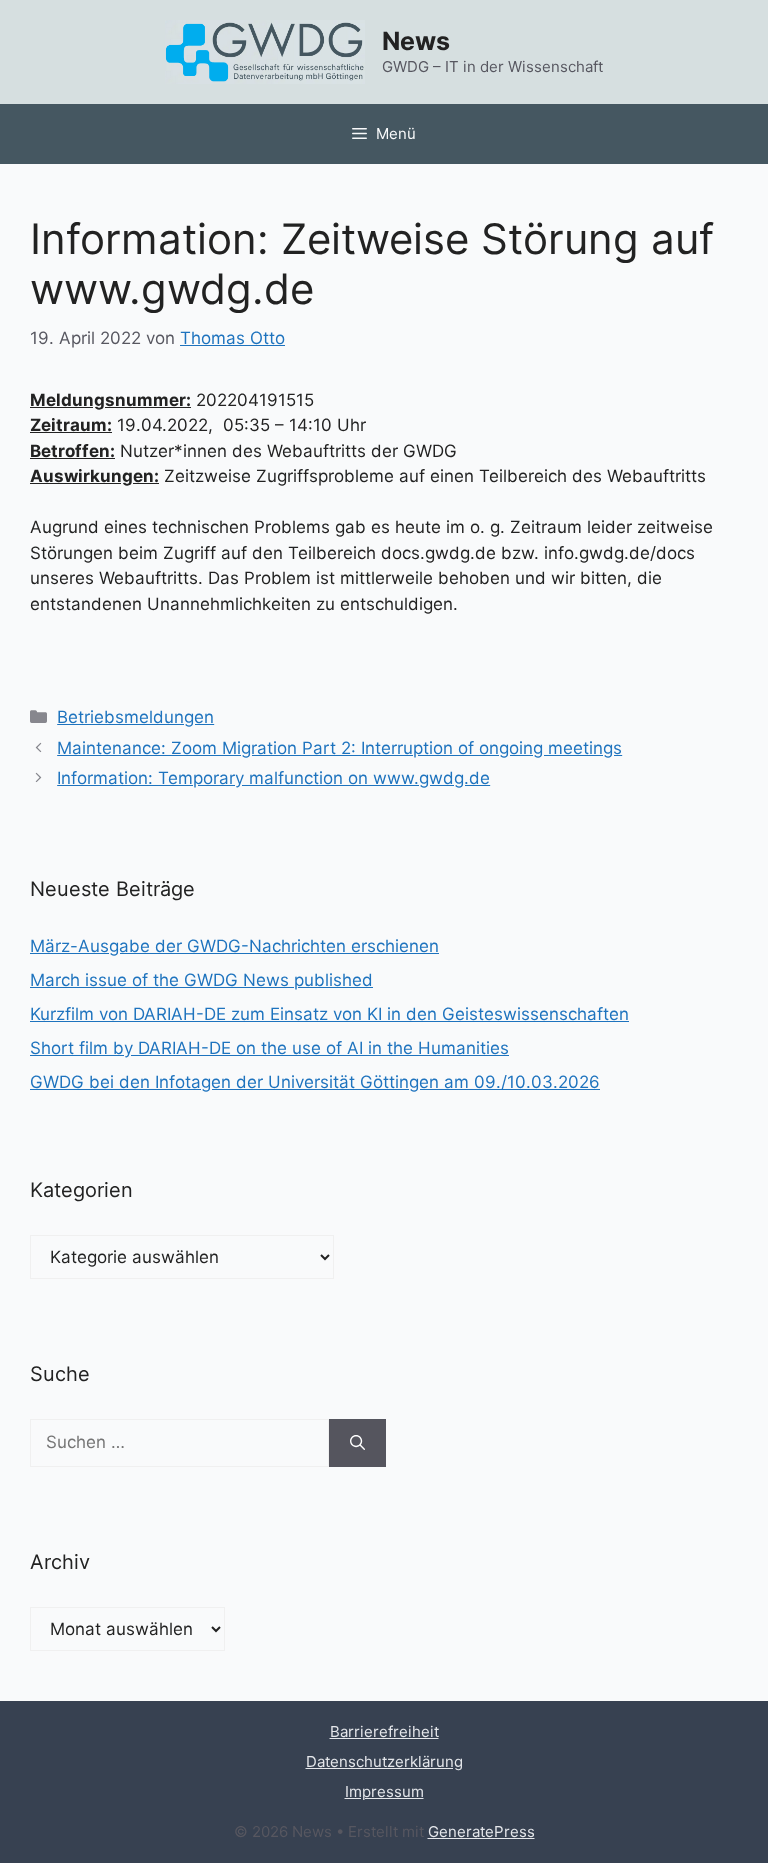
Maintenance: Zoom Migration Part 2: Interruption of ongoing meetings (339, 748)
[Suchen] (357, 1443)
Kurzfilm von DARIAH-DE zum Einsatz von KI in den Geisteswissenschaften (329, 1014)
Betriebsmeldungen (135, 717)
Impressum (384, 1791)
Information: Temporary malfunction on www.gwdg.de (273, 778)
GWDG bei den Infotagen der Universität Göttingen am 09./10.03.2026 (315, 1082)
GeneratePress (481, 1831)
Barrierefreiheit (384, 1731)
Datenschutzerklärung (384, 1761)
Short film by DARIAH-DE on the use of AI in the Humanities (269, 1048)
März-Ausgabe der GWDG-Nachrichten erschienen (234, 946)
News (416, 41)
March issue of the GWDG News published (201, 980)
